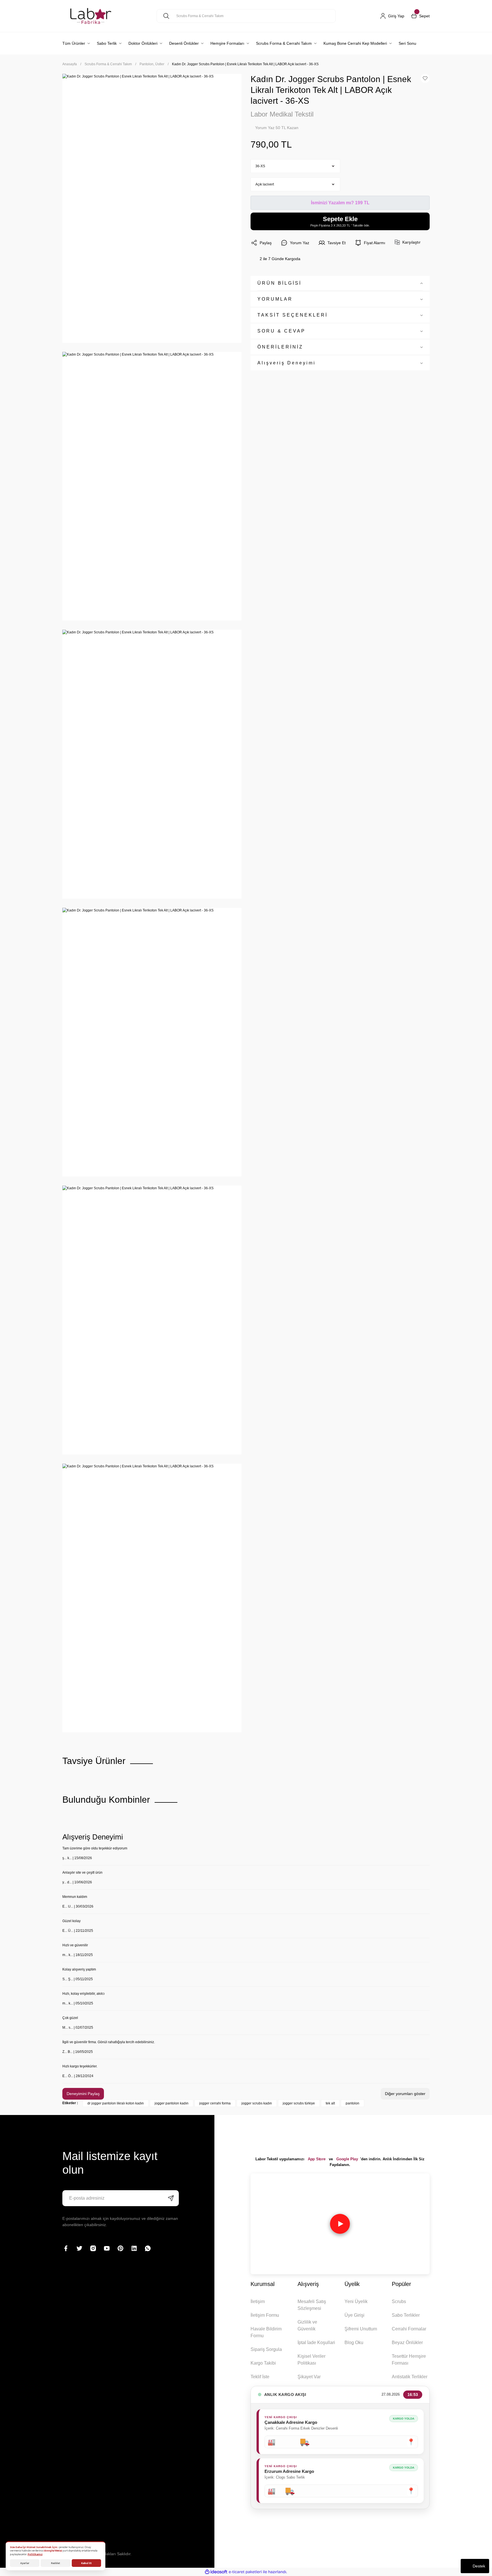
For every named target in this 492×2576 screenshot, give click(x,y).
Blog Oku (354, 2343)
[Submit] (171, 2198)
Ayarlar (25, 2563)
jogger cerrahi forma (215, 2103)
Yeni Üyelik (356, 2301)
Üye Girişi (354, 2315)
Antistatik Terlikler (410, 2377)
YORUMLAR (275, 299)
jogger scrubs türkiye (299, 2103)
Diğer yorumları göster (405, 2094)
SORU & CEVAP (281, 331)
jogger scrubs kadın (257, 2103)
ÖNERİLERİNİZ (280, 347)
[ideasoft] (216, 2572)
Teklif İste (260, 2377)
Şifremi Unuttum (361, 2329)
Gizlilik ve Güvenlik (307, 2325)
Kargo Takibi (263, 2363)
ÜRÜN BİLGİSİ (279, 283)
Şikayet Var (309, 2377)
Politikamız (35, 2554)
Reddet (56, 2563)
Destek (479, 2566)
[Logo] (91, 16)
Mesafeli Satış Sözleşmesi (312, 2305)
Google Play (347, 2159)
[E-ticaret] (245, 2572)
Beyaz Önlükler (407, 2343)
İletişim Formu (265, 2315)
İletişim (258, 2301)
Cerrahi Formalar (409, 2329)
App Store (317, 2159)
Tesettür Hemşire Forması (409, 2360)
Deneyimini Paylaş (83, 2094)
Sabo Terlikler (406, 2315)
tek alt (330, 2103)
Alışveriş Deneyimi (287, 363)
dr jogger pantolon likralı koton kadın (116, 2103)
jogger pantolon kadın (172, 2103)
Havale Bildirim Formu (266, 2332)
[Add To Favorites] (425, 78)
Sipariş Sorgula (266, 2349)
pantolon (352, 2103)
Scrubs (399, 2301)
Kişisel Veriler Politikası (311, 2360)
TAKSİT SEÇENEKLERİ (293, 315)
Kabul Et (86, 2563)
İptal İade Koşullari (316, 2343)
